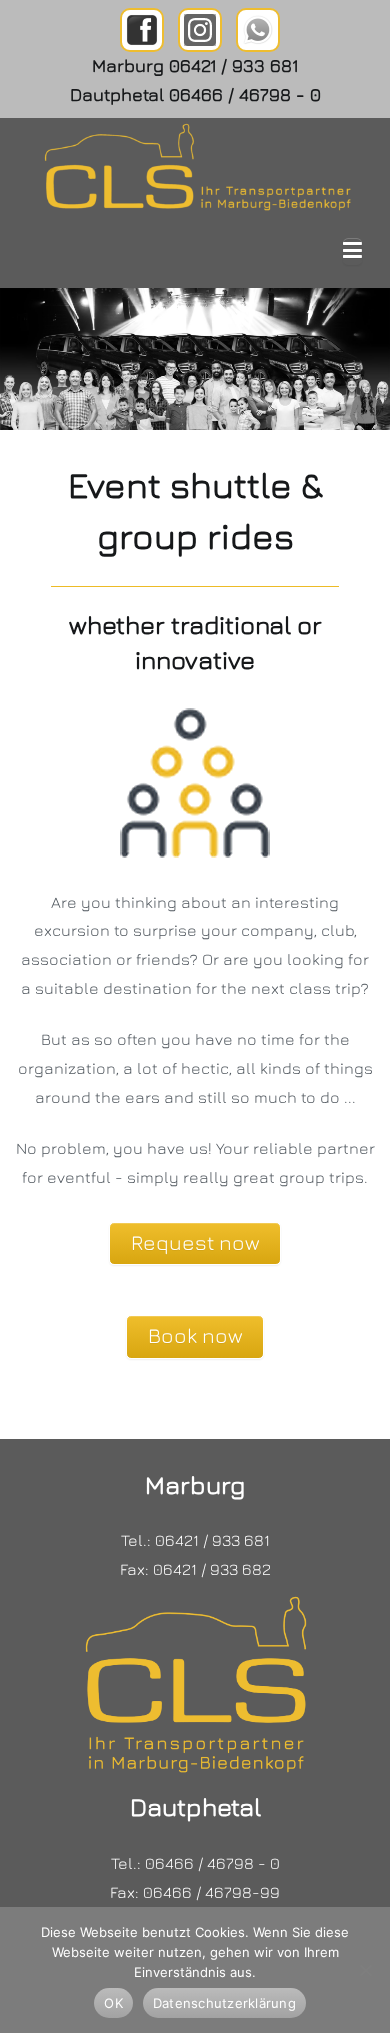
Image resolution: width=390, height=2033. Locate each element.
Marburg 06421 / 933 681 (195, 65)
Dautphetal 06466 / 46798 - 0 (195, 94)
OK (113, 2003)
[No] (365, 1970)
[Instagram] (200, 30)
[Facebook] (142, 30)
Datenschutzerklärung (224, 2003)
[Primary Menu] (352, 251)
